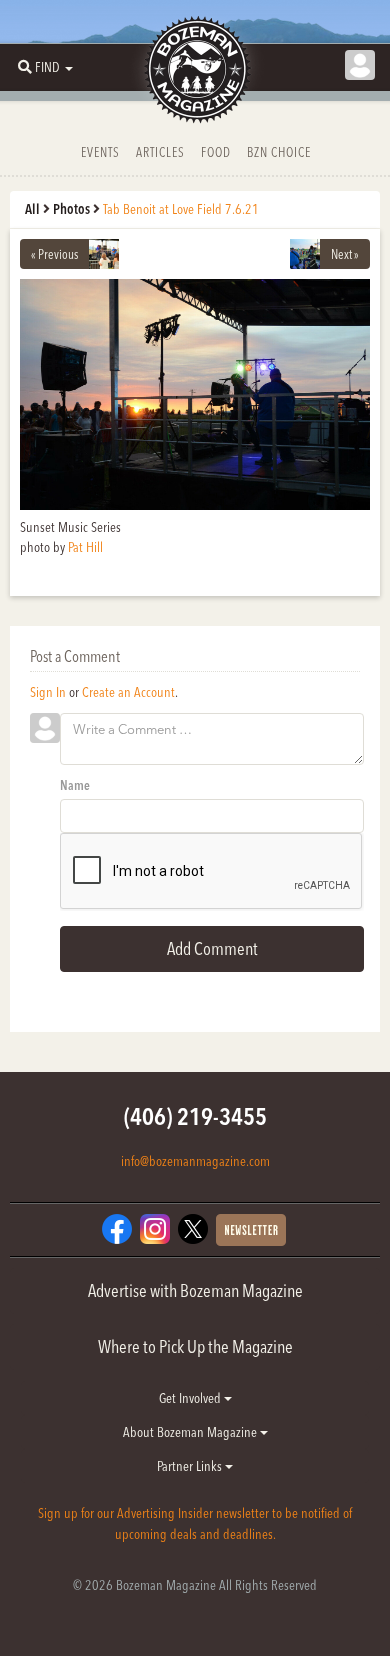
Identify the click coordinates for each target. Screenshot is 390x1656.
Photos (71, 209)
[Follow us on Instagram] (155, 1227)
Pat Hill (85, 547)
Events (100, 152)
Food (216, 152)
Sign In (48, 692)
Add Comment (212, 948)
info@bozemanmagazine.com (195, 1161)
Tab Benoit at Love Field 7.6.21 (181, 209)
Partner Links (191, 1466)
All (32, 209)
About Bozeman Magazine (191, 1432)
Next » (345, 254)
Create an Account (128, 692)
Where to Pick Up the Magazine (195, 1346)
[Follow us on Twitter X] (193, 1227)
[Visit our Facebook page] (117, 1227)
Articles (160, 152)
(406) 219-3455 (195, 1116)
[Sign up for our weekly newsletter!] (251, 1228)
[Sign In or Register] (360, 65)
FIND (47, 67)
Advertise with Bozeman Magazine (195, 1290)
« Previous (54, 254)
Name (75, 785)
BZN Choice (279, 152)
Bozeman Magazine (195, 70)
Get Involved (191, 1398)
